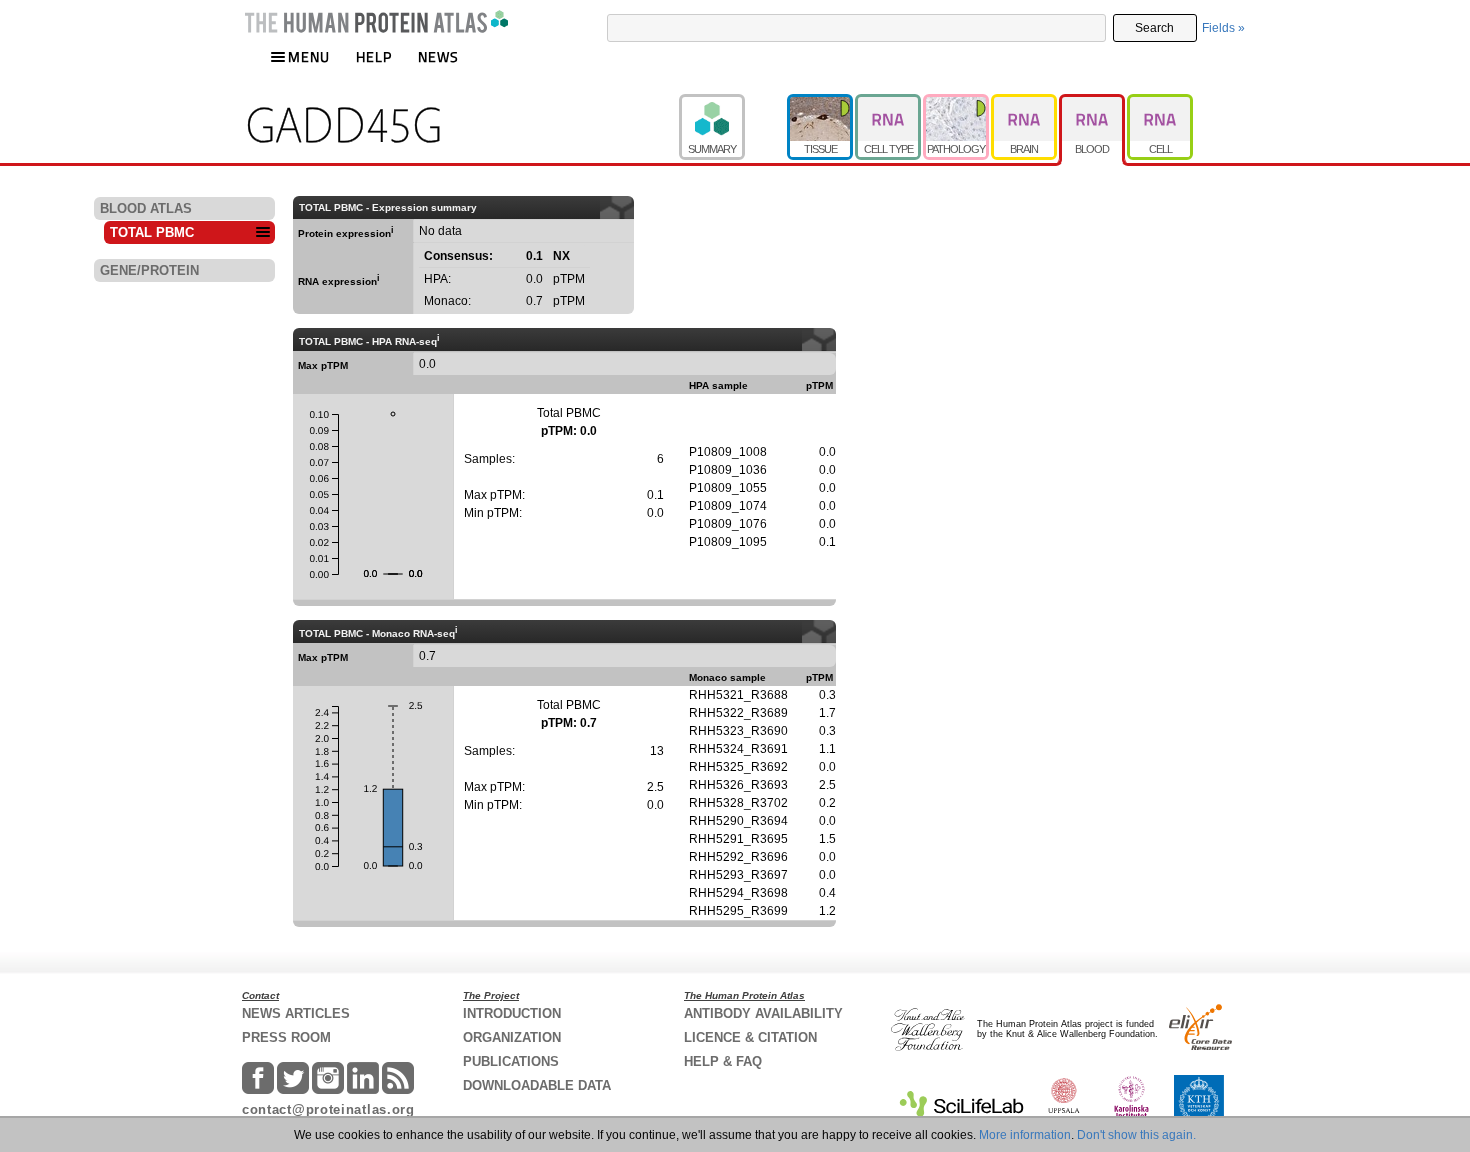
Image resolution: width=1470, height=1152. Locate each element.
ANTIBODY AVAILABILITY (763, 1013)
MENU (309, 56)
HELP (374, 56)
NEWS (438, 56)
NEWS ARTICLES (296, 1013)
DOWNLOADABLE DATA (537, 1085)
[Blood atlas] (1093, 103)
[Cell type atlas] (889, 103)
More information (1025, 1135)
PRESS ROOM (286, 1037)
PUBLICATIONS (511, 1061)
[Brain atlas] (1025, 103)
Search (1154, 28)
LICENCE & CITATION (750, 1037)
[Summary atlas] (733, 103)
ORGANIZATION (512, 1037)
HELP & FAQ (723, 1061)
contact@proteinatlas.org (328, 1109)
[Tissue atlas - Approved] (821, 103)
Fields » (1223, 28)
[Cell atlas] (1160, 103)
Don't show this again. (1136, 1135)
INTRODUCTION (512, 1013)
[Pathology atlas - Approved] (957, 103)
